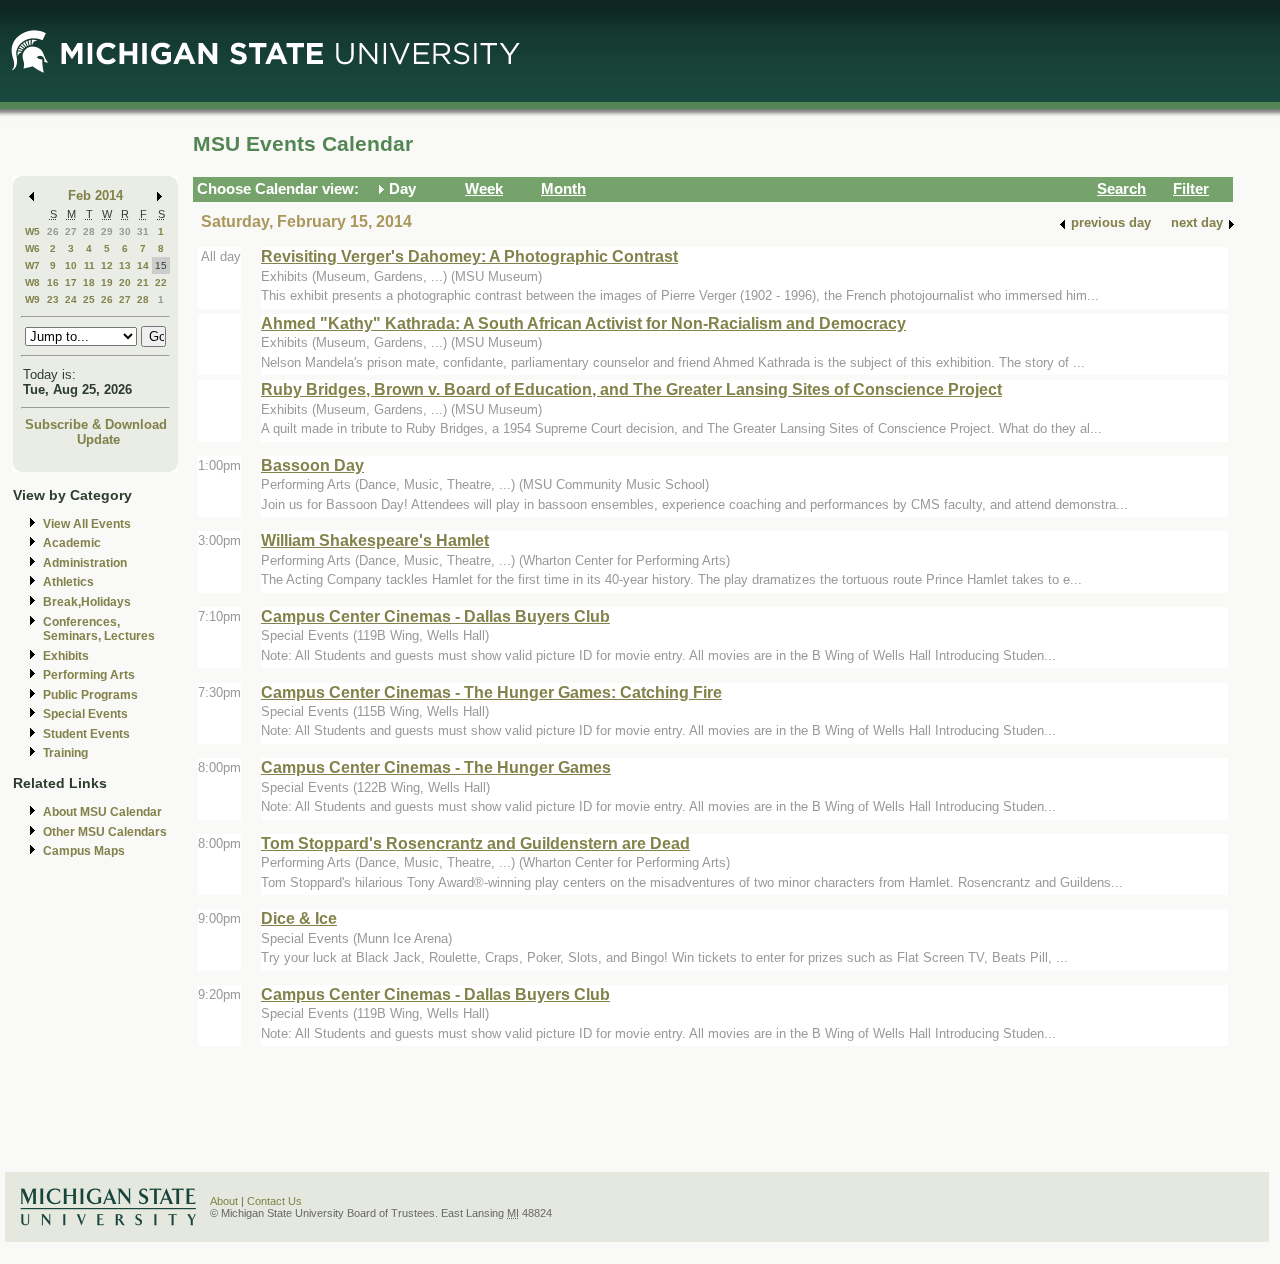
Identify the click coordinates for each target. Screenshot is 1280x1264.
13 (125, 265)
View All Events (87, 524)
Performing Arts (89, 675)
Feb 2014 (95, 195)
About (224, 1201)
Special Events (85, 714)
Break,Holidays (87, 602)
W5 (32, 231)
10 (71, 265)
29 (107, 231)
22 (161, 282)
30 (125, 231)
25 (89, 299)
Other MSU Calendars (105, 832)
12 (107, 265)
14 (143, 265)
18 (89, 282)
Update (98, 439)
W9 (32, 299)
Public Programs (90, 695)
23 (53, 299)
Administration (85, 563)
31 (143, 231)
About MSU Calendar (102, 812)
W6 (32, 248)
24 (71, 299)
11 (89, 265)
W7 (32, 265)
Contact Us (274, 1201)
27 (71, 231)
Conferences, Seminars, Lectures (99, 629)
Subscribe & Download (96, 424)
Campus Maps (84, 851)
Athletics (68, 582)
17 (71, 282)
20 (125, 282)
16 (53, 282)
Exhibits (66, 656)
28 (89, 231)
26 (53, 231)
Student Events (86, 734)
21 (143, 282)
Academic (72, 543)
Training (65, 753)
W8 (32, 282)
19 (107, 282)
